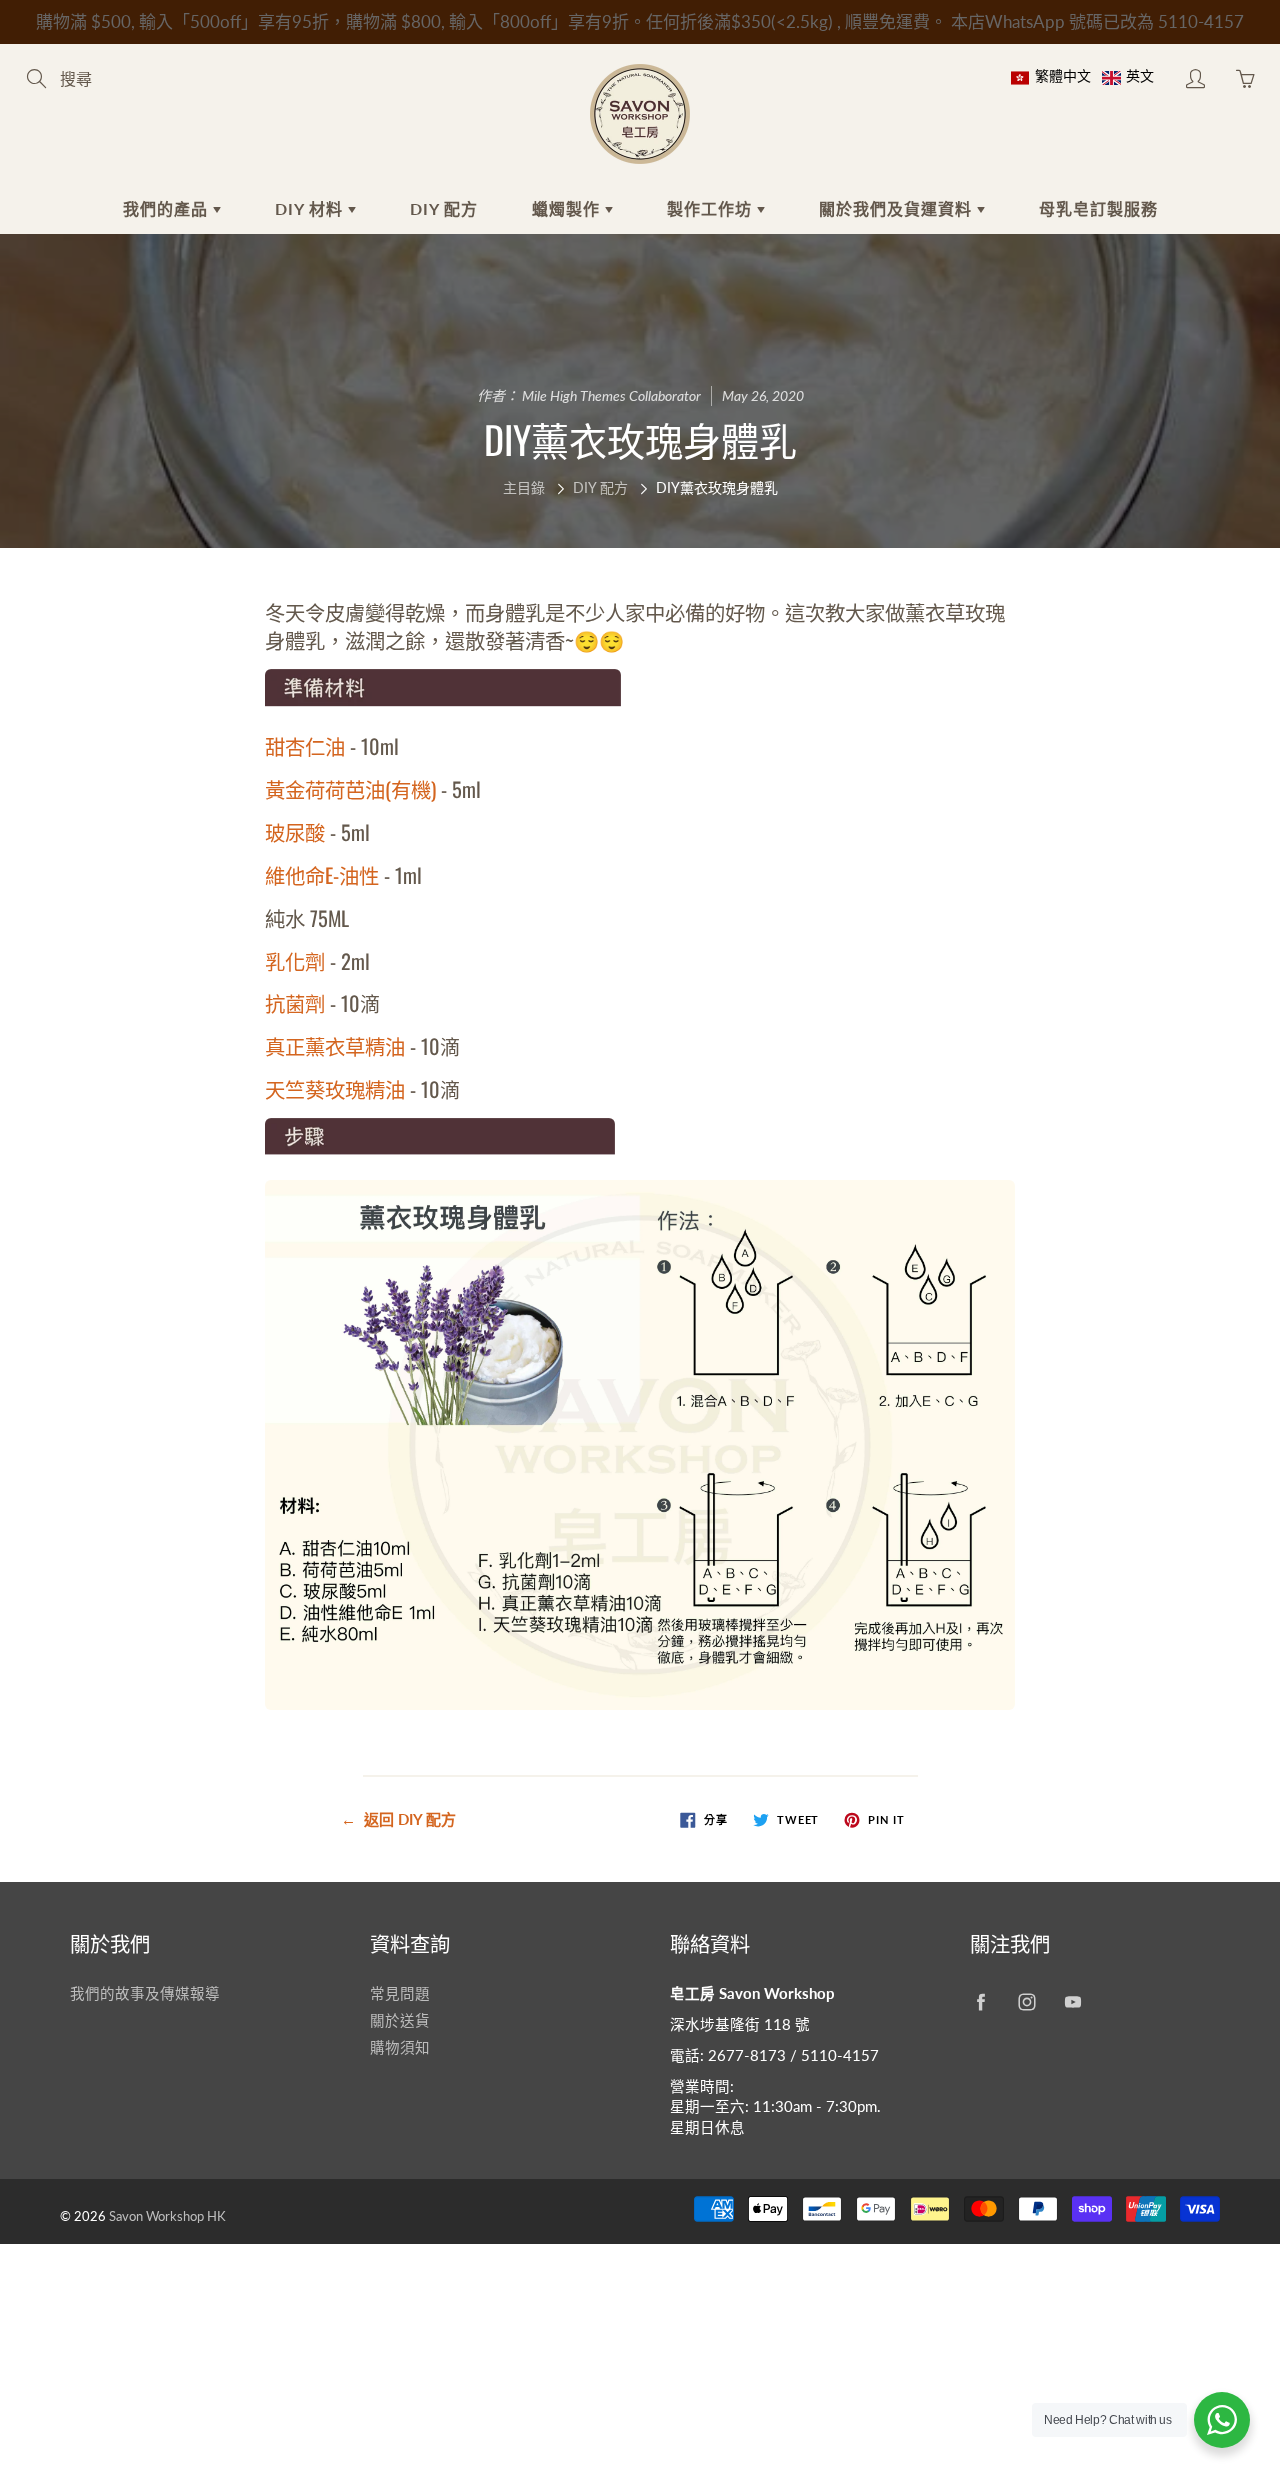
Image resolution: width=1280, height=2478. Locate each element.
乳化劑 (295, 961)
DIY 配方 (444, 208)
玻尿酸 (295, 832)
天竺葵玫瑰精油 (335, 1089)
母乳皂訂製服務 (1098, 208)
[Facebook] (980, 2001)
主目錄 (524, 487)
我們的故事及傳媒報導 (145, 1993)
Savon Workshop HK (167, 2216)
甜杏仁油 (305, 746)
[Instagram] (1026, 2001)
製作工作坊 (712, 208)
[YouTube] (1072, 2001)
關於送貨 (400, 2020)
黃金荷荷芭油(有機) (353, 789)
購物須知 (400, 2047)
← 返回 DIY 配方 (398, 1819)
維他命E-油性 (322, 875)
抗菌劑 (295, 1003)
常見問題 (400, 1993)
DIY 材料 (311, 208)
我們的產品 (168, 208)
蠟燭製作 (568, 208)
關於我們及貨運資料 (898, 208)
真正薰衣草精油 (335, 1046)
